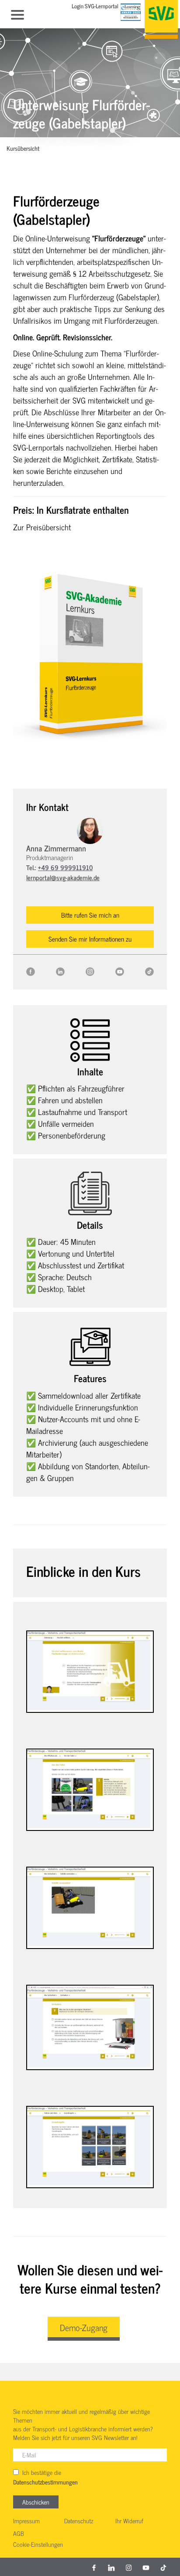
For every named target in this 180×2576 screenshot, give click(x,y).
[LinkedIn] (60, 971)
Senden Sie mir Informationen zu (90, 939)
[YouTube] (120, 971)
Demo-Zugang (84, 2327)
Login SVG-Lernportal (95, 7)
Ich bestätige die (45, 2477)
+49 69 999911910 (65, 867)
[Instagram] (90, 971)
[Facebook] (31, 971)
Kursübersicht (23, 149)
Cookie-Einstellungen (38, 2545)
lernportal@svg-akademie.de (63, 877)
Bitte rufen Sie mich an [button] (90, 915)
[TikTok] (149, 971)
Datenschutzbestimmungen (45, 2482)
